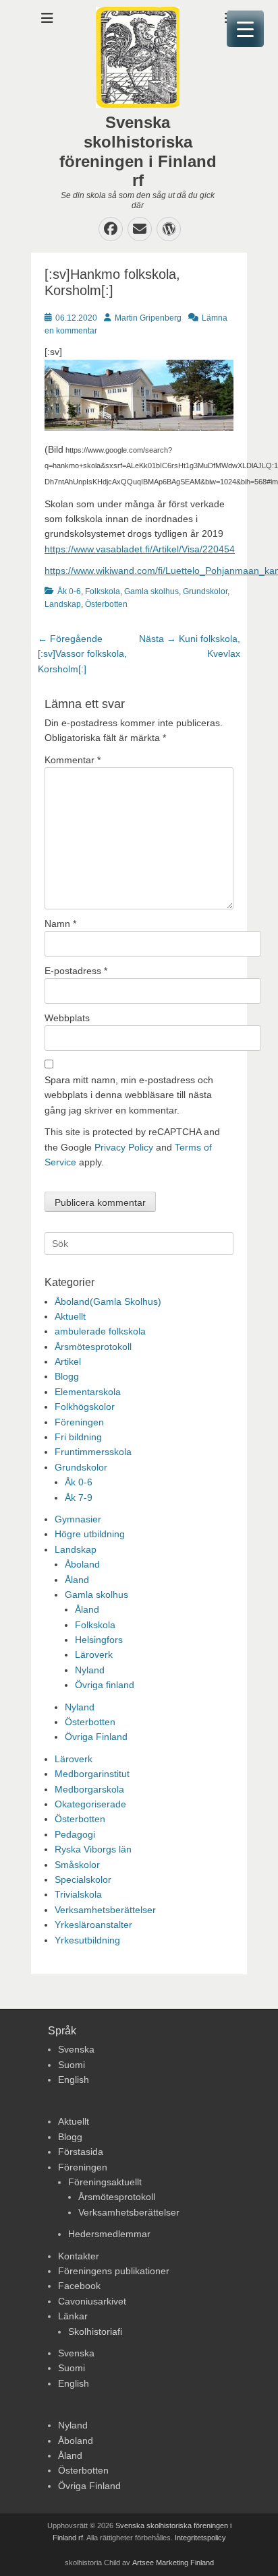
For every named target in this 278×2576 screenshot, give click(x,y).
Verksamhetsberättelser (105, 1910)
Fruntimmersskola (93, 1452)
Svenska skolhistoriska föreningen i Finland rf (138, 151)
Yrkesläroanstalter (93, 1925)
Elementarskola (88, 1392)
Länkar (73, 2316)
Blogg (67, 1376)
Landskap (63, 604)
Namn (60, 924)
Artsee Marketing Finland (173, 2563)
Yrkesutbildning (87, 1940)
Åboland (82, 1564)
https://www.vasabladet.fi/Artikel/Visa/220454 (140, 549)
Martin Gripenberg (148, 318)
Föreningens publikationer (114, 2271)
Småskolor (77, 1865)
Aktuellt (70, 1316)
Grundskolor (205, 591)
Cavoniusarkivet (92, 2301)
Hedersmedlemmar (109, 2234)
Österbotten (106, 604)
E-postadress (76, 971)
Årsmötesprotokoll (93, 1347)
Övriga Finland (96, 1737)
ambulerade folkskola (100, 1331)
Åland (77, 1580)
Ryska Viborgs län (93, 1849)
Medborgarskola (89, 1789)
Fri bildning (78, 1437)
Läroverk (94, 1654)
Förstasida (81, 2152)
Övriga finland (105, 1685)
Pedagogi (75, 1834)
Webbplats (67, 1018)
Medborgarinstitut (92, 1774)
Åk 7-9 (79, 1498)
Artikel (68, 1361)
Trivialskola (78, 1894)
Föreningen (79, 1422)
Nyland (90, 1670)
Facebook (79, 2286)
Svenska (76, 2049)
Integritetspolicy (200, 2538)
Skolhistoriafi (95, 2331)
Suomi (72, 2065)
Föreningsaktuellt (105, 2182)
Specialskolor (83, 1879)
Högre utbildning (90, 1534)
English (74, 2080)
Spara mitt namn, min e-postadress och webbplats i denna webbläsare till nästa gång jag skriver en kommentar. (129, 1095)
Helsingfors (99, 1640)
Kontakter (79, 2256)
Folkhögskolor (85, 1407)
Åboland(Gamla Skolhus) (108, 1301)
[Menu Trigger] (245, 29)
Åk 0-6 (69, 591)
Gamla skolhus (151, 591)
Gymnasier (78, 1519)
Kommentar (73, 760)
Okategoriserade (90, 1804)
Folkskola (103, 591)
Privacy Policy (124, 1147)
